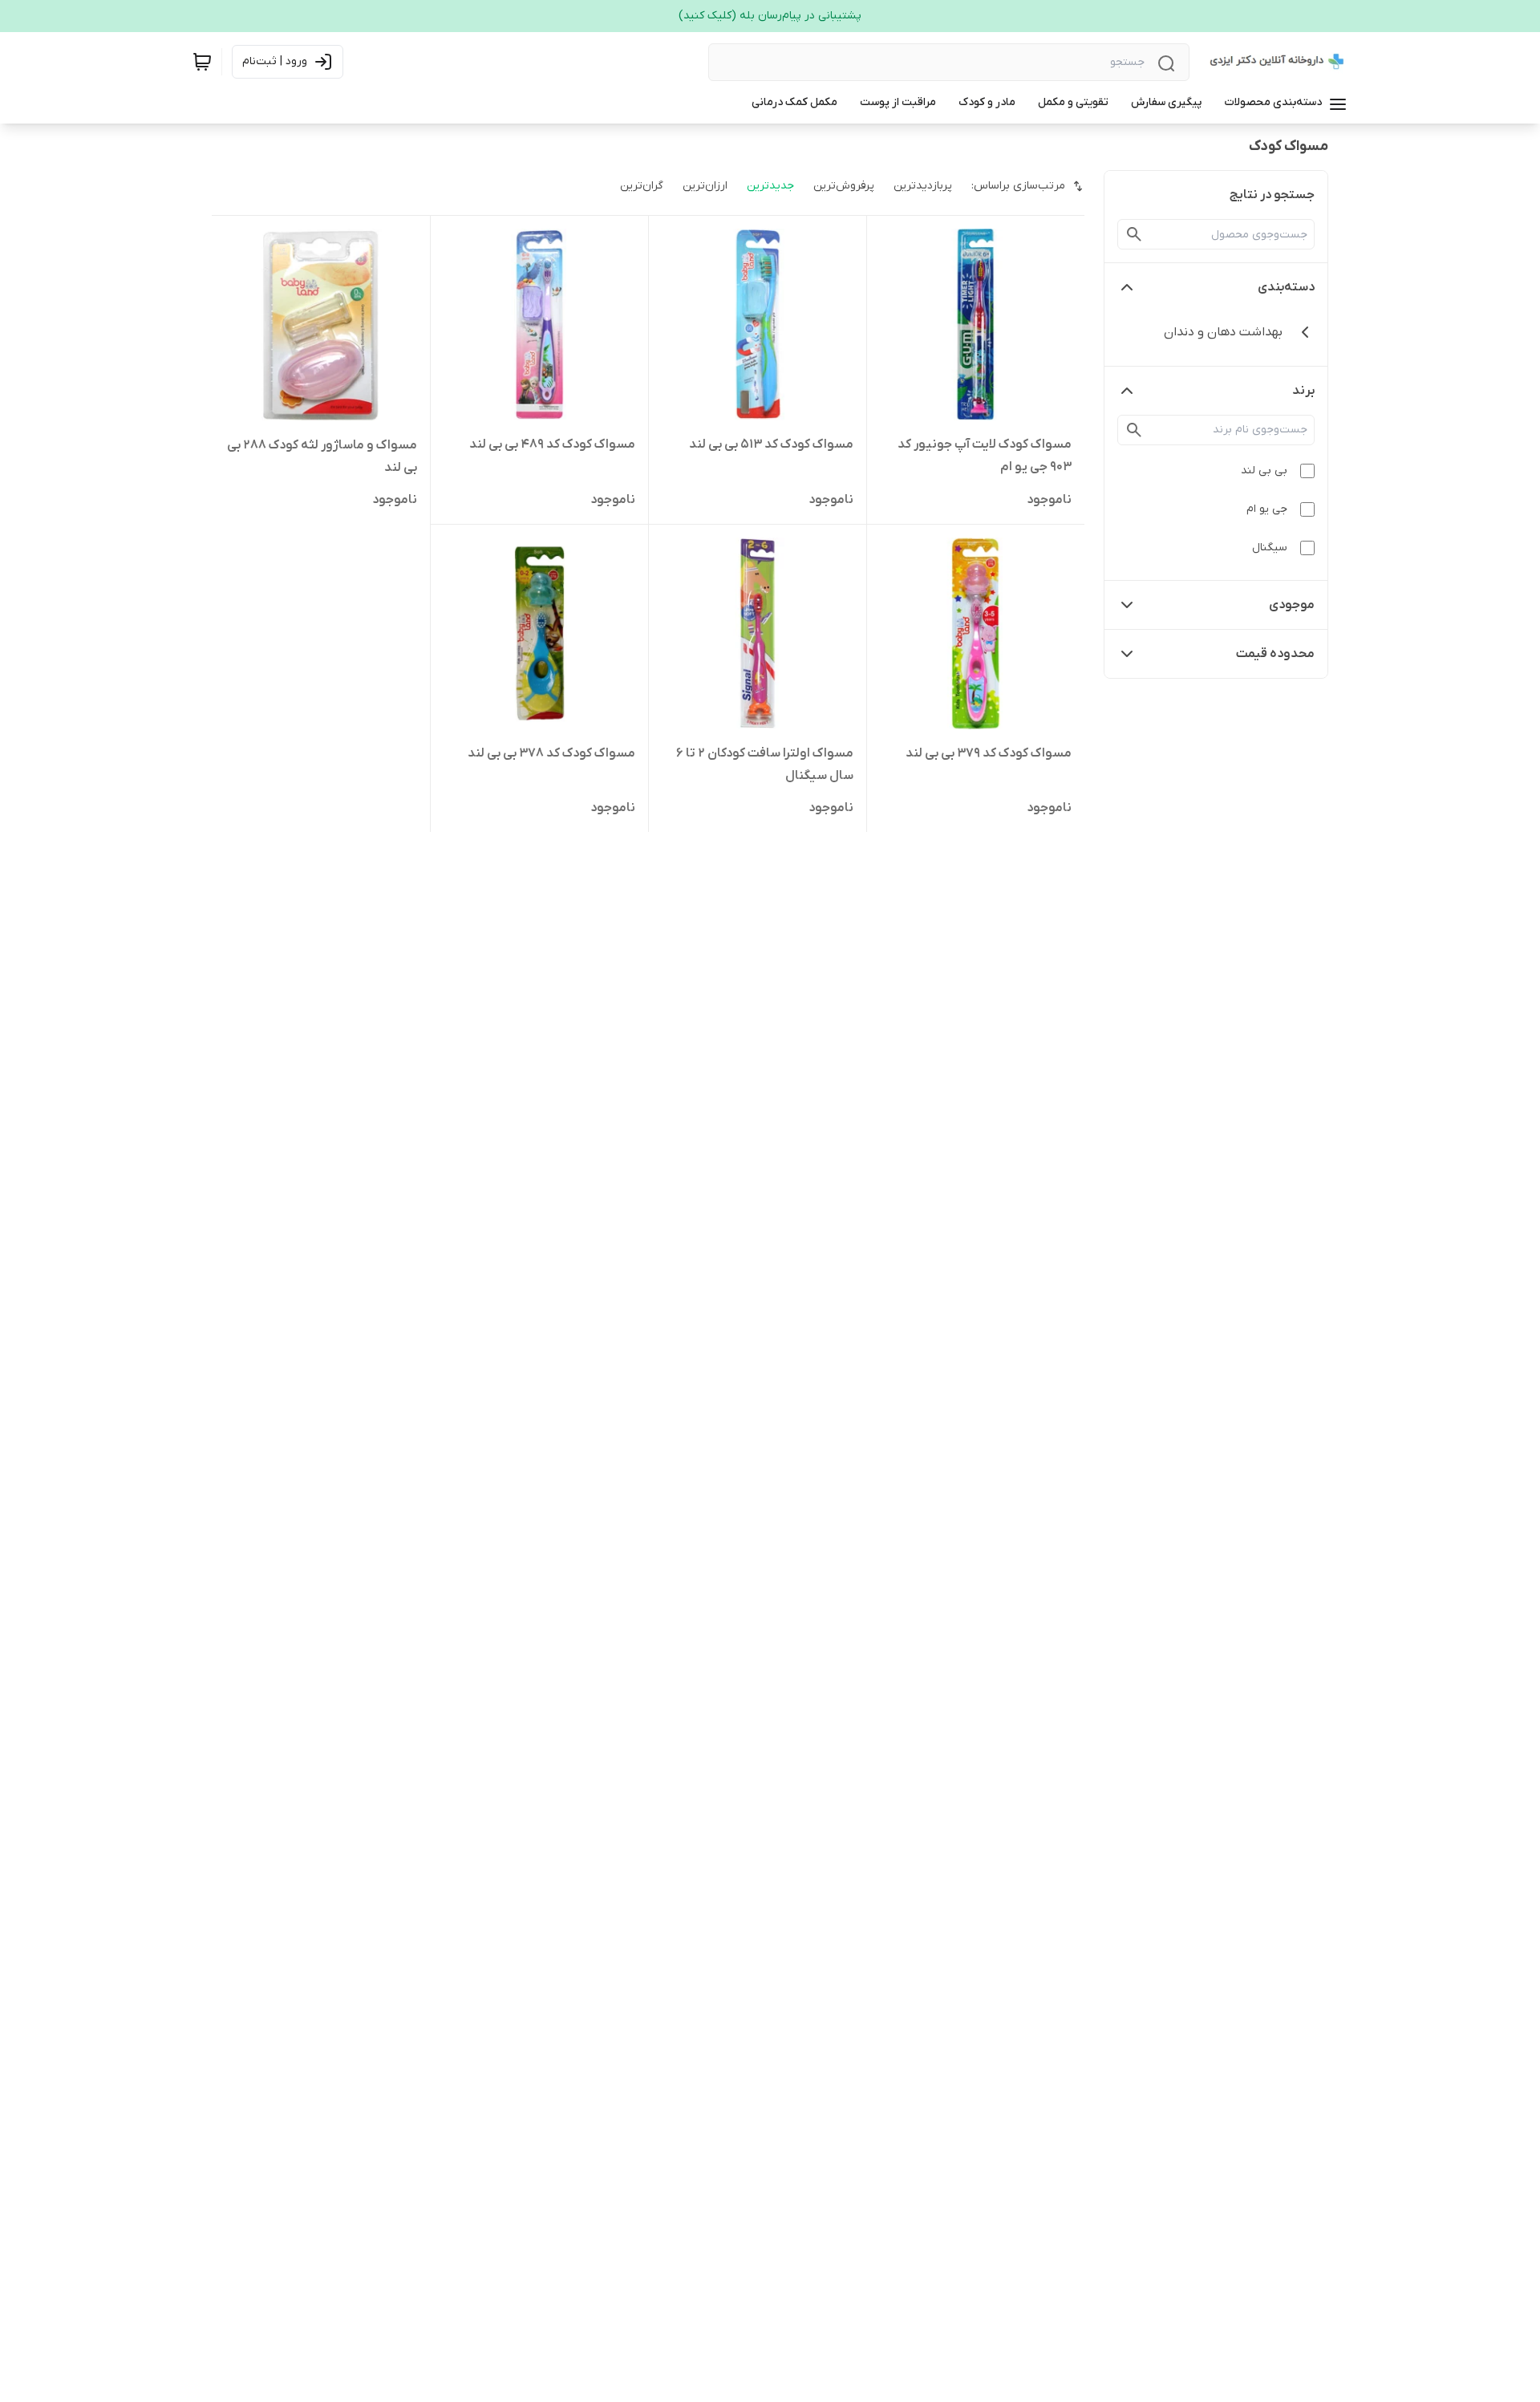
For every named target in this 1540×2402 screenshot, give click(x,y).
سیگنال (1270, 548)
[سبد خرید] (202, 62)
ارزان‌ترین (705, 186)
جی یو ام (1267, 509)
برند (1303, 391)
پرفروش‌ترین (844, 186)
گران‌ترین (642, 186)
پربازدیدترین (923, 186)
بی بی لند (1264, 471)
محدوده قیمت (1275, 654)
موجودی (1292, 605)
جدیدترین (770, 186)
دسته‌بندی (1286, 287)
